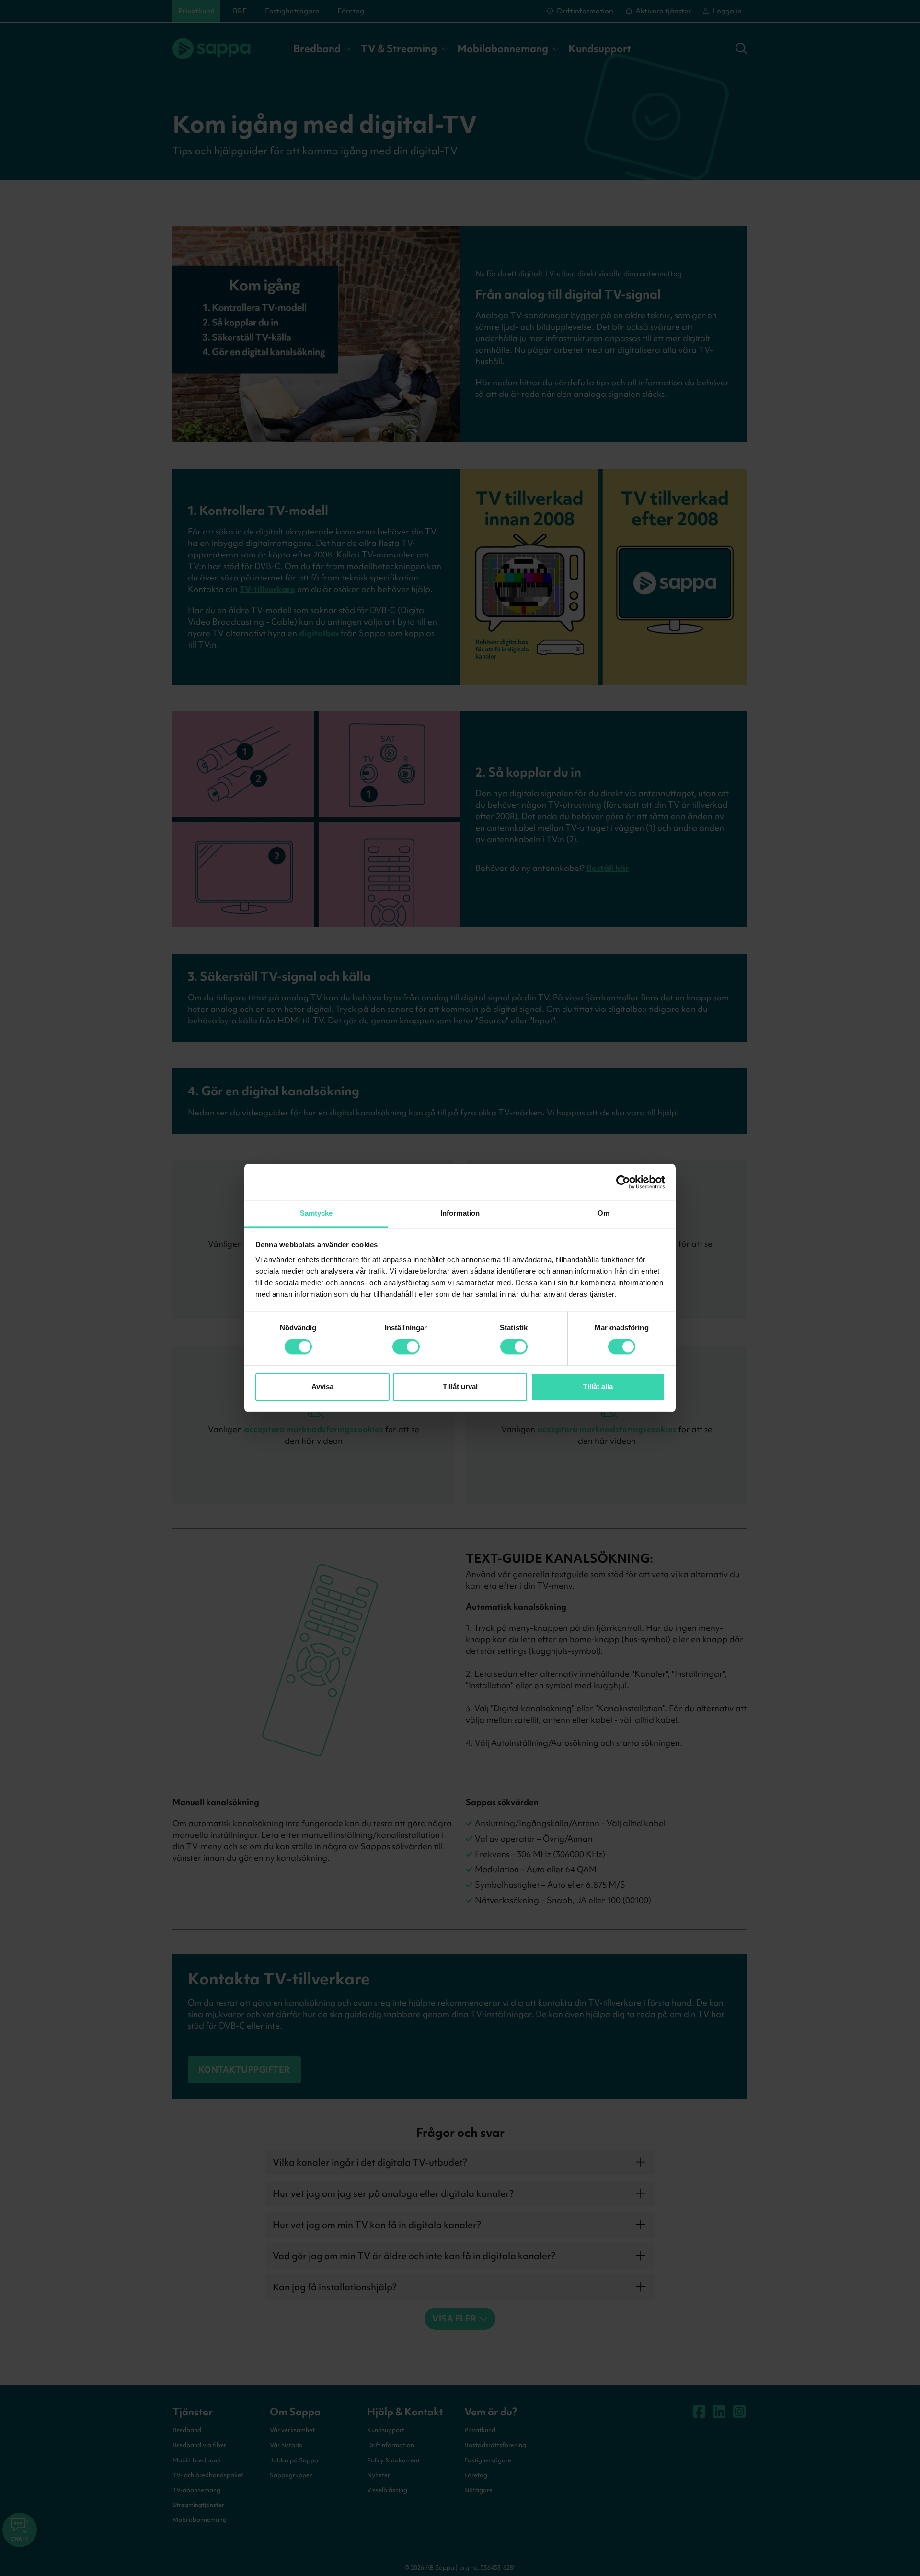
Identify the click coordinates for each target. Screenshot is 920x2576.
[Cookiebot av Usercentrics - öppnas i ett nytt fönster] (623, 1182)
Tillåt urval (460, 1387)
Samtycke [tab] (316, 1213)
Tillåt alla (598, 1387)
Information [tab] (460, 1213)
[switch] (406, 1347)
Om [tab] (604, 1213)
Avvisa (322, 1387)
